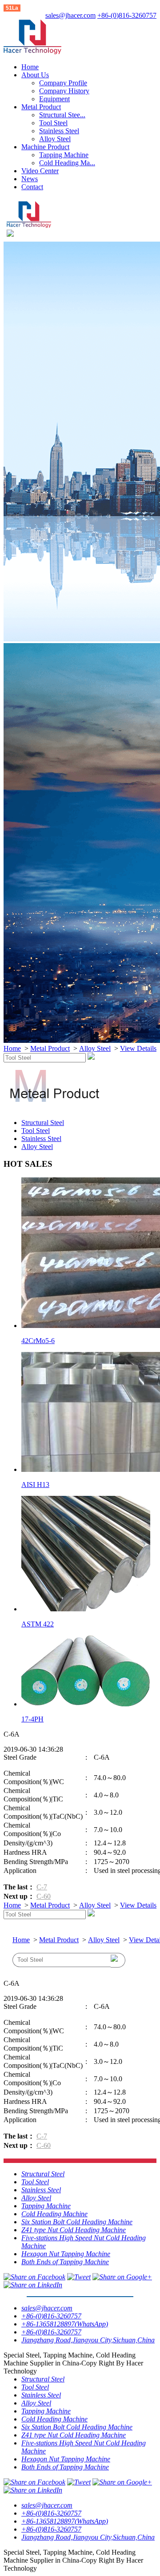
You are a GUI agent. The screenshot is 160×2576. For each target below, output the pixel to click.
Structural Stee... (62, 115)
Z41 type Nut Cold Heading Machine (74, 2230)
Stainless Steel (59, 131)
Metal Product (41, 107)
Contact (32, 187)
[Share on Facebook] (34, 2277)
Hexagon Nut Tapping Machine (66, 2254)
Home (30, 67)
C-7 (42, 1887)
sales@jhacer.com (70, 15)
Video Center (40, 171)
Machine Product (45, 147)
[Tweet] (79, 2277)
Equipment (54, 99)
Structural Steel (43, 1123)
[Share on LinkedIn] (33, 2285)
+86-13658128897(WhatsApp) (65, 2324)
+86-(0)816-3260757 (127, 15)
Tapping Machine (64, 155)
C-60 (44, 1896)
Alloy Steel (55, 139)
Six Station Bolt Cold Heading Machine (77, 2222)
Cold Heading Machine (54, 2214)
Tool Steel (53, 123)
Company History (64, 91)
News (30, 179)
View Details (138, 1048)
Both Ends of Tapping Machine (65, 2262)
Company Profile (63, 83)
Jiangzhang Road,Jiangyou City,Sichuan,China (88, 2340)
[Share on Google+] (122, 2277)
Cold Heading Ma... (67, 163)
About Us (35, 75)
